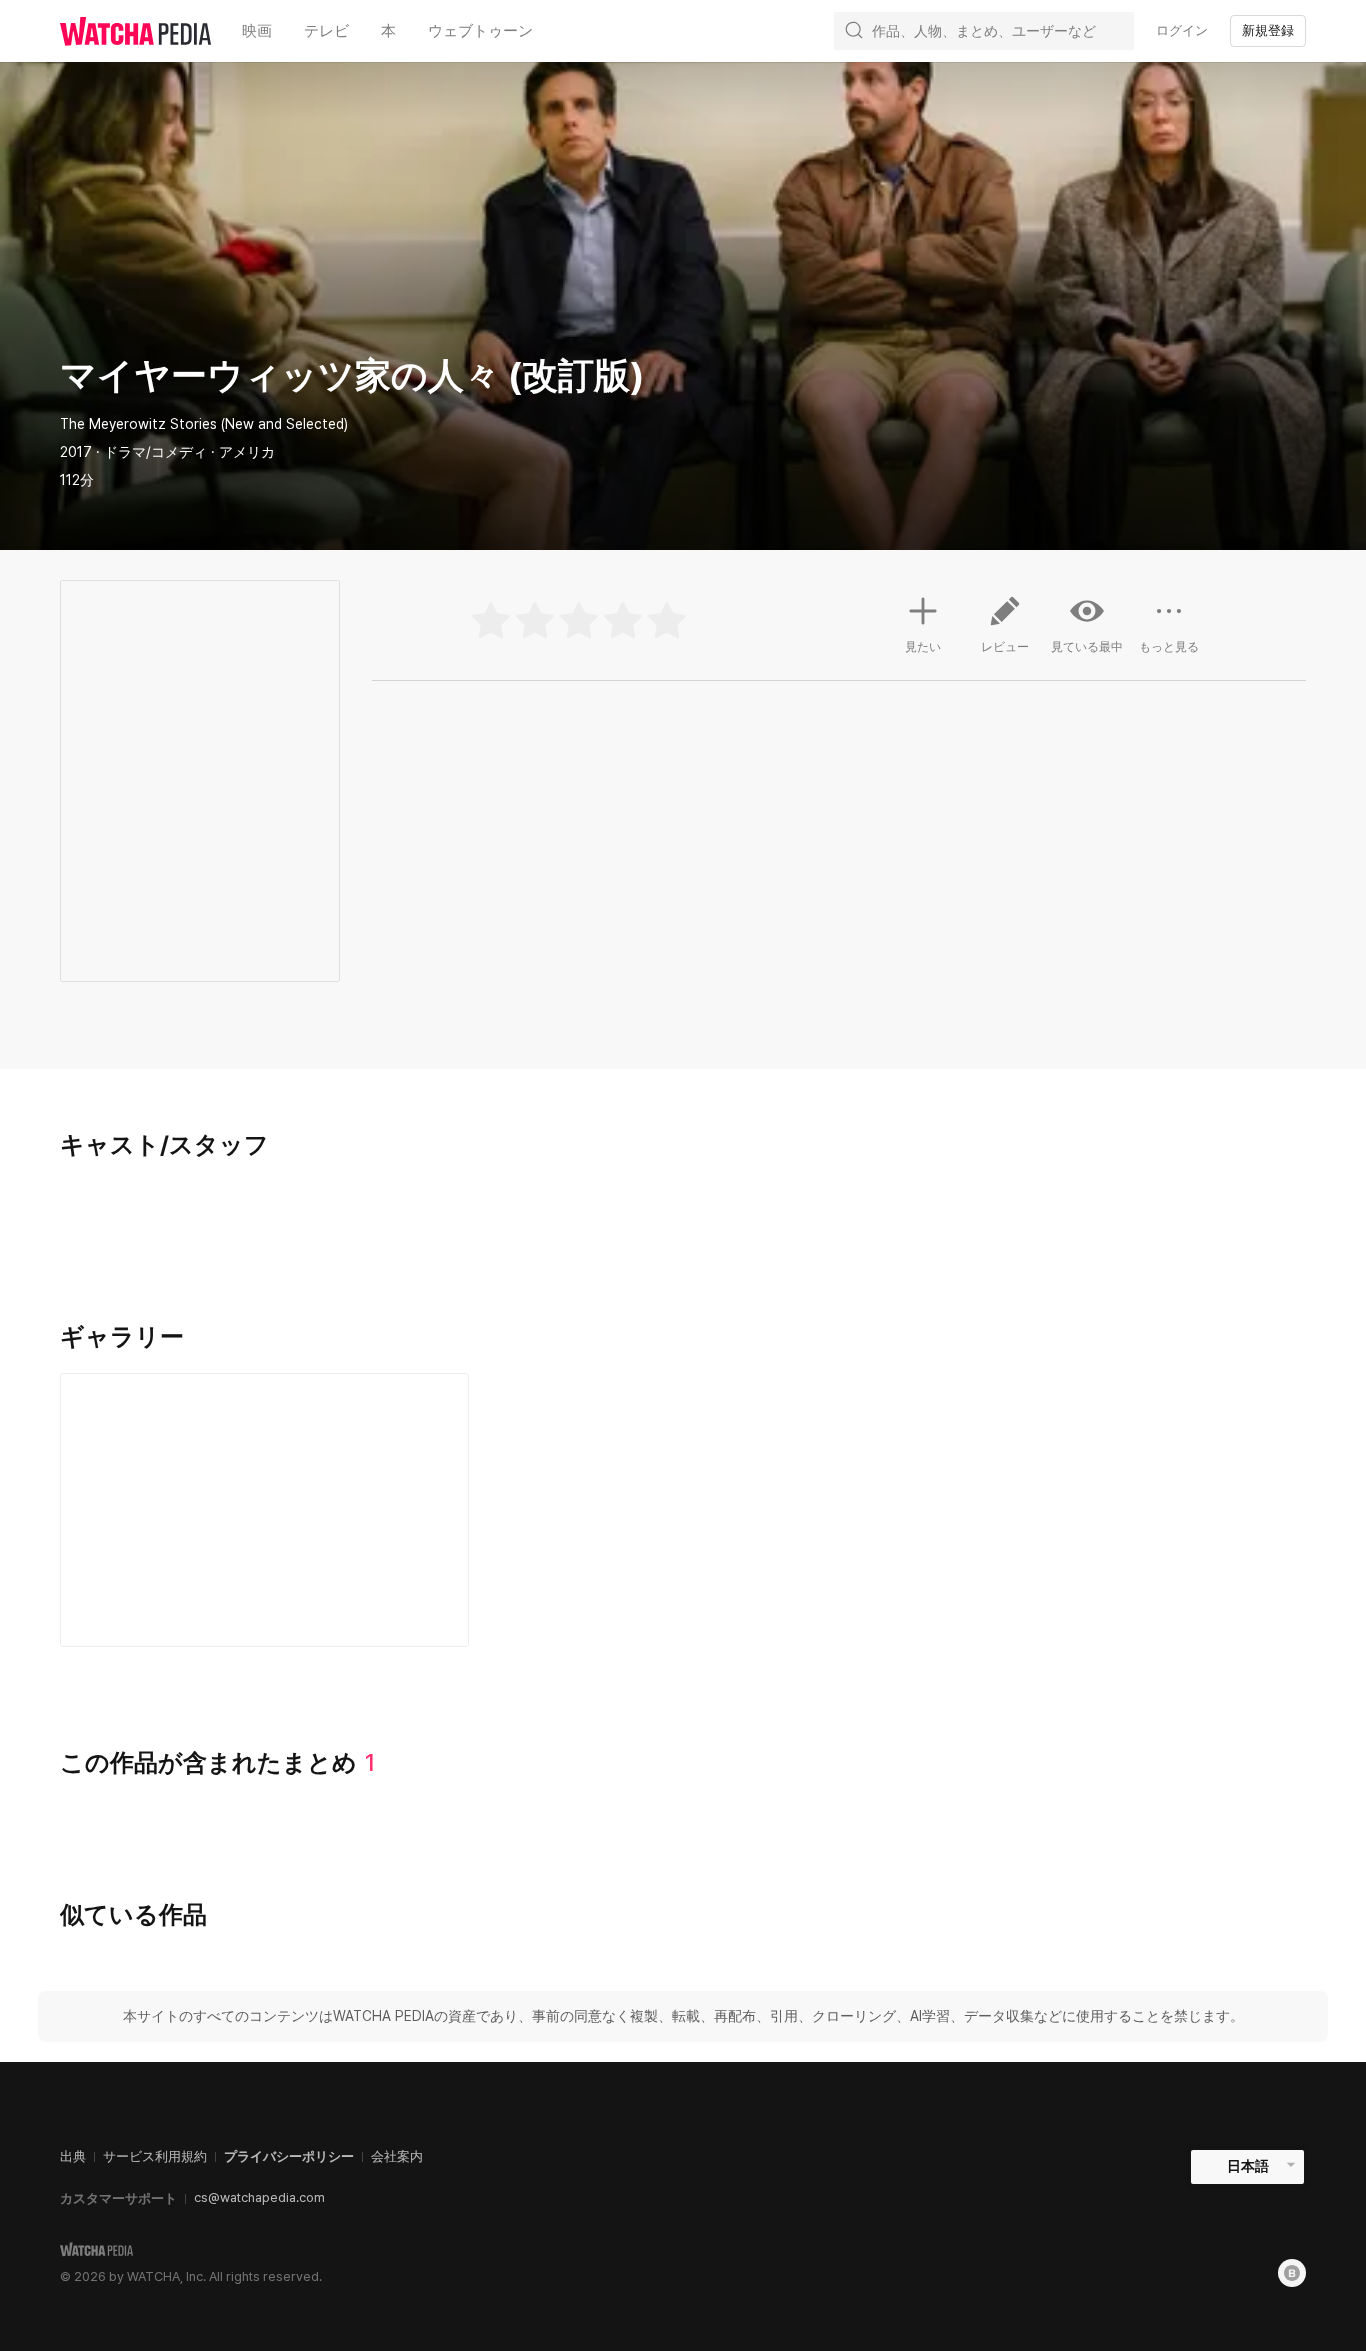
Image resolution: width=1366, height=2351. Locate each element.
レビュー (1005, 647)
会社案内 (397, 2156)
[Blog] (1292, 2273)
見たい (923, 647)
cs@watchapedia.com (259, 2197)
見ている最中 (1087, 647)
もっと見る (1169, 647)
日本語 (1248, 2166)
